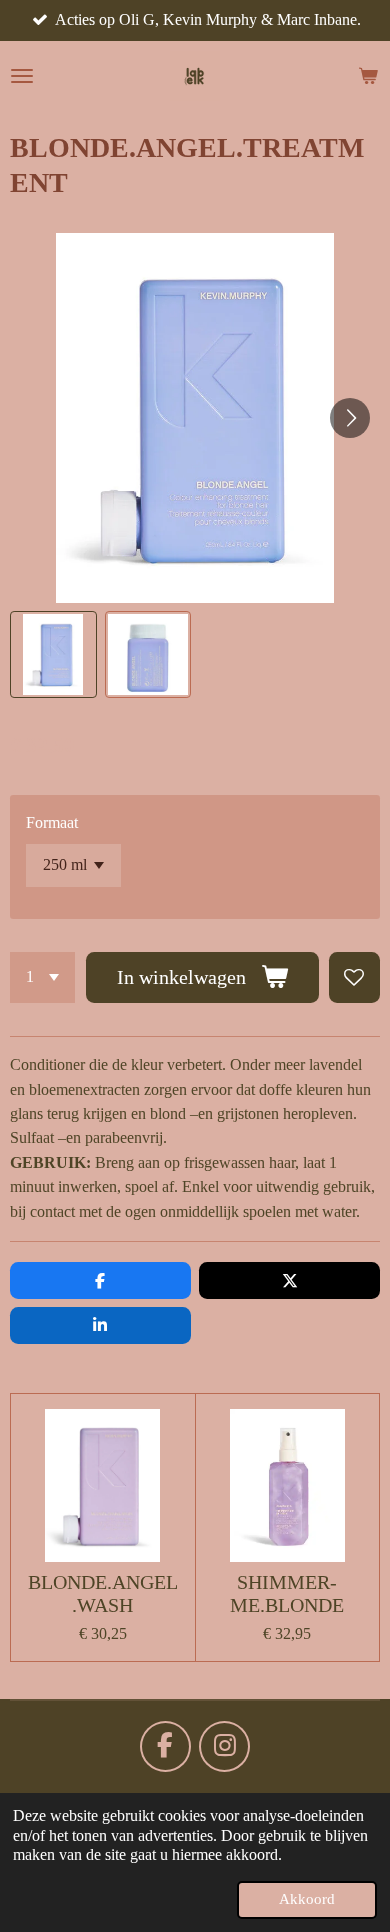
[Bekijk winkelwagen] (368, 76)
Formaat (52, 822)
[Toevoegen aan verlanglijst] (354, 977)
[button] (53, 654)
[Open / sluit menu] (22, 76)
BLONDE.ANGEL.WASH (103, 1594)
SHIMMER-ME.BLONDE (287, 1594)
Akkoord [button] (307, 1899)
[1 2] (42, 977)
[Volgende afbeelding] (350, 418)
